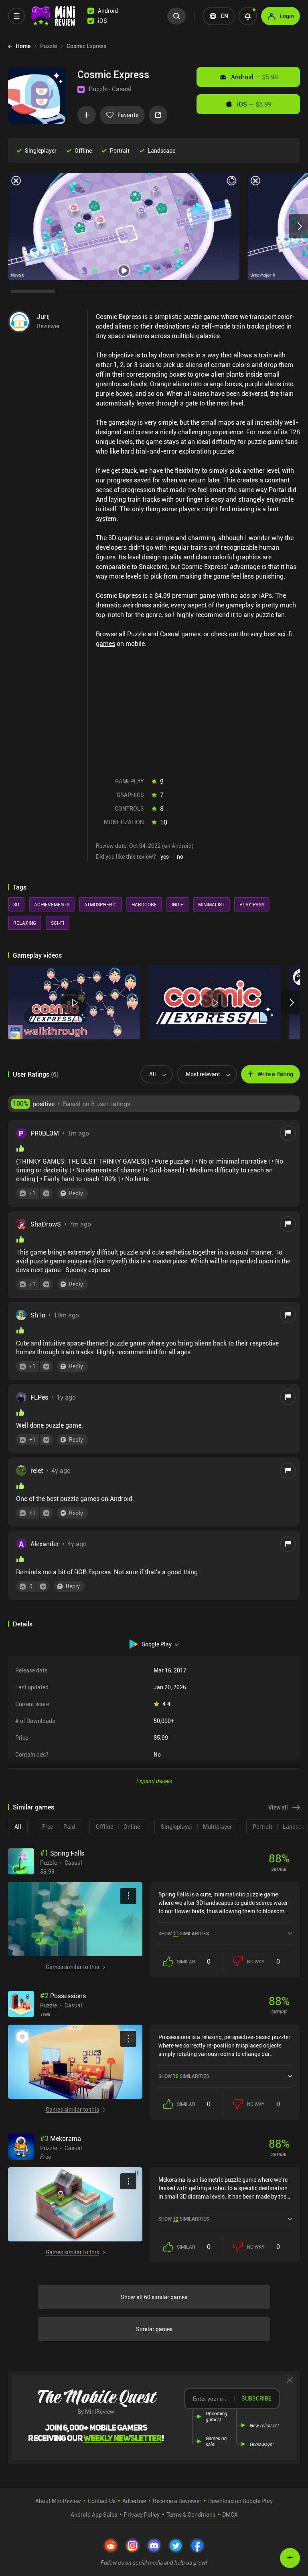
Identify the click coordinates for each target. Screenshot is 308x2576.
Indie (177, 904)
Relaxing (25, 923)
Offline (83, 150)
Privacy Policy (142, 2514)
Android (254, 77)
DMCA (230, 2514)
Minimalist (211, 904)
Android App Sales (94, 2514)
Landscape (161, 150)
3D (16, 904)
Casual (122, 89)
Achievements (52, 904)
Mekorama (61, 2138)
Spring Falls (62, 1853)
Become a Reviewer (177, 2501)
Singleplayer (41, 150)
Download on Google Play (240, 2501)
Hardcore (144, 904)
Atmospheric (100, 904)
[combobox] (153, 1074)
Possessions (63, 1996)
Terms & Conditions (191, 2514)
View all (278, 1807)
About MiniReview (58, 2501)
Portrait (120, 150)
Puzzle (98, 89)
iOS (254, 104)
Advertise (134, 2501)
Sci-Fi (58, 923)
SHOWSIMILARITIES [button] (184, 1933)
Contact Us (102, 2501)
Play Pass (252, 904)
